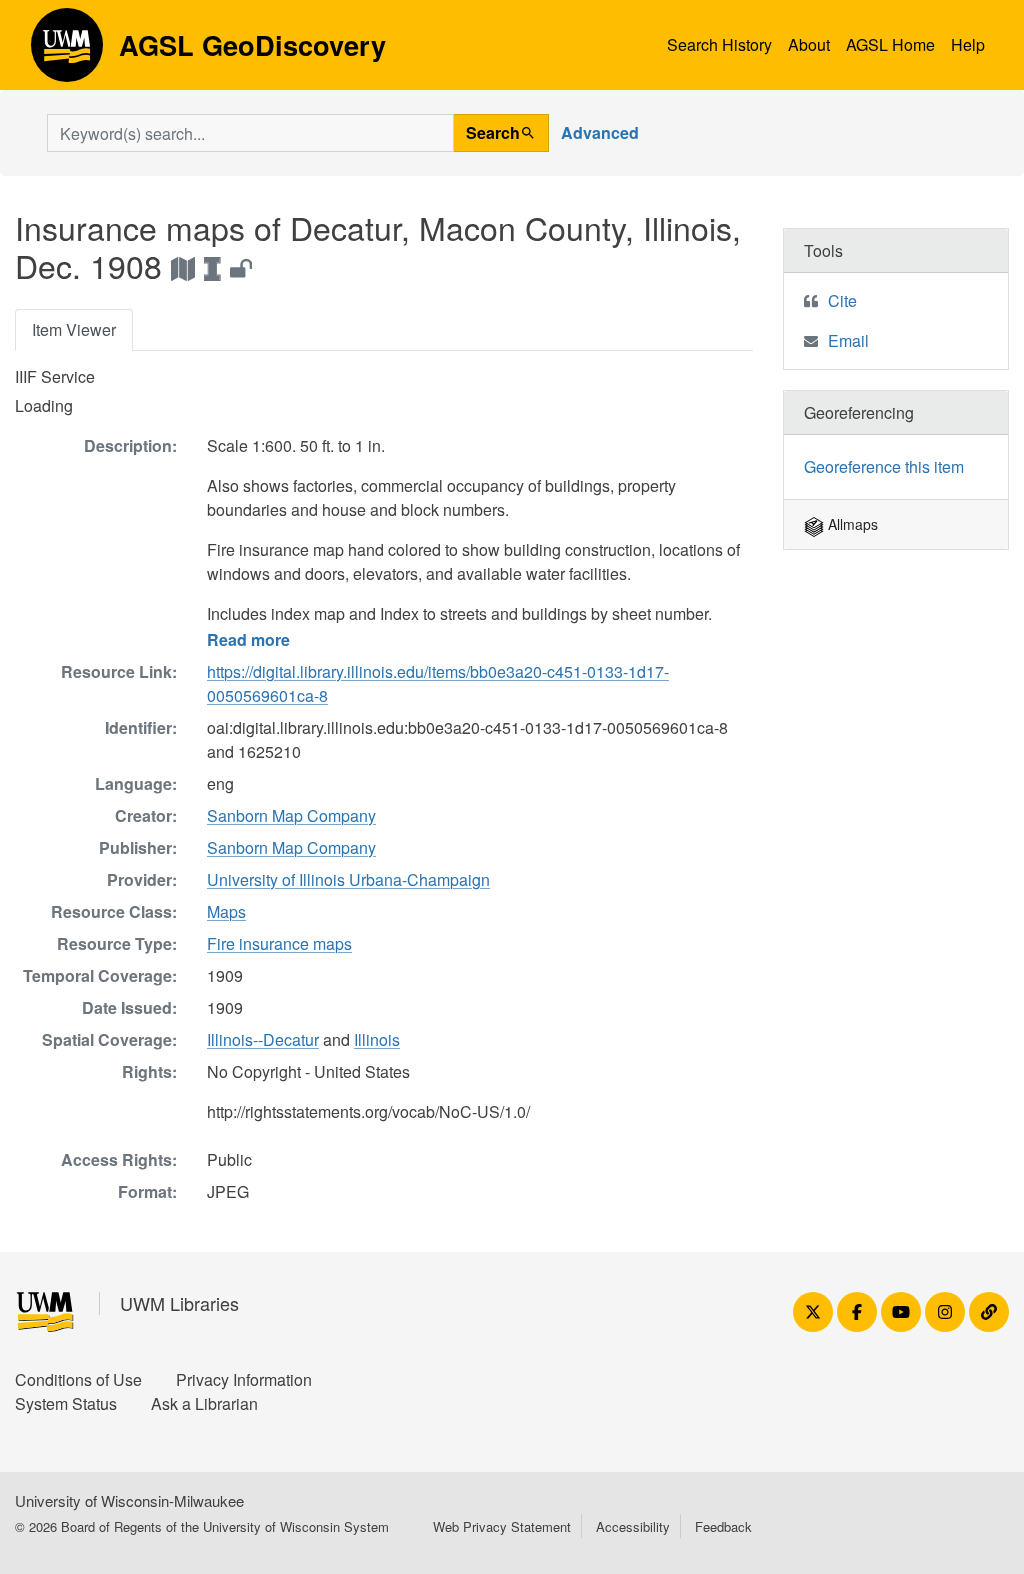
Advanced (600, 132)
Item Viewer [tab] (74, 329)
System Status (66, 1403)
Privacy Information (244, 1379)
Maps (226, 911)
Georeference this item (884, 466)
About (809, 44)
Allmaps (851, 524)
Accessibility (633, 1526)
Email (848, 340)
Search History (719, 44)
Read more (248, 639)
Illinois (377, 1039)
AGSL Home (890, 44)
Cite (842, 300)
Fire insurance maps (279, 943)
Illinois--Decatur (263, 1039)
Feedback (723, 1526)
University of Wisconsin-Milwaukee (129, 1500)
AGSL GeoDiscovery (67, 52)
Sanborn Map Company (291, 815)
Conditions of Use (78, 1379)
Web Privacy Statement (502, 1526)
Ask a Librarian (204, 1403)
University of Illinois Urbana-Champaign (348, 879)
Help (968, 44)
